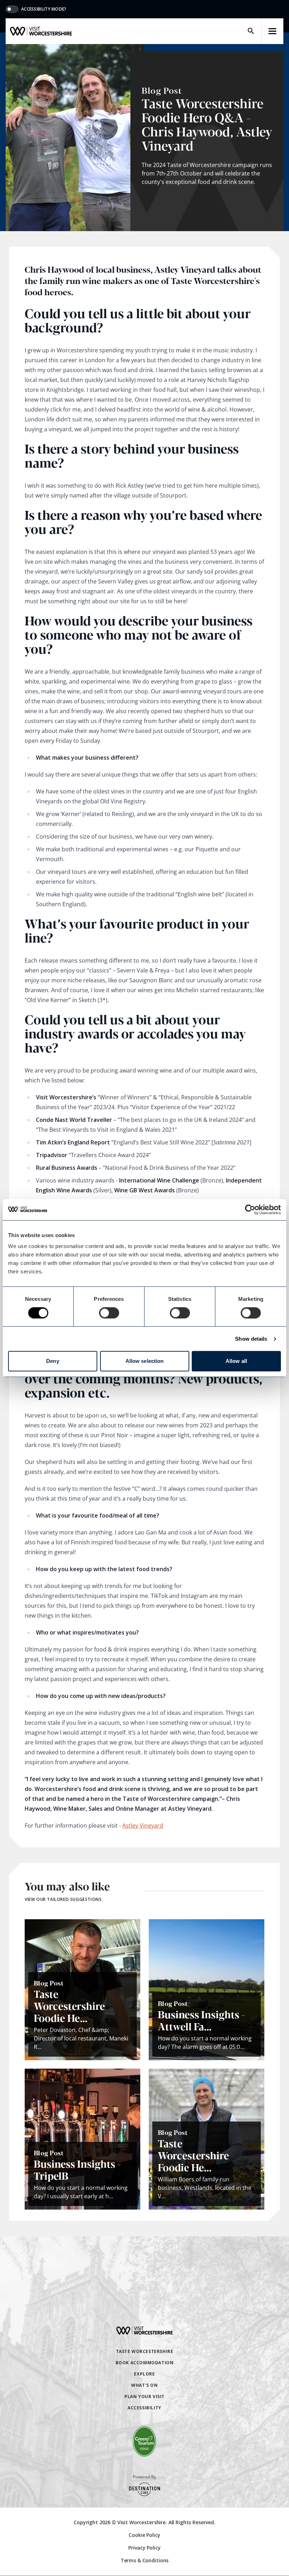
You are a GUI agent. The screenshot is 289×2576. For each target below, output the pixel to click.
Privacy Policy (144, 2548)
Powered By (144, 2477)
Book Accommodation (145, 2363)
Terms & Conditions (144, 2560)
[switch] (109, 1313)
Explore (144, 2374)
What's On (144, 2385)
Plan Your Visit (144, 2396)
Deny (53, 1361)
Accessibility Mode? (44, 9)
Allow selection (145, 1361)
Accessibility (144, 2408)
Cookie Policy (144, 2535)
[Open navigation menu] (272, 31)
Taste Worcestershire (145, 2351)
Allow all (236, 1361)
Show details (251, 1339)
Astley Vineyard (143, 1826)
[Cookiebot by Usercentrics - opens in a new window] (250, 1210)
